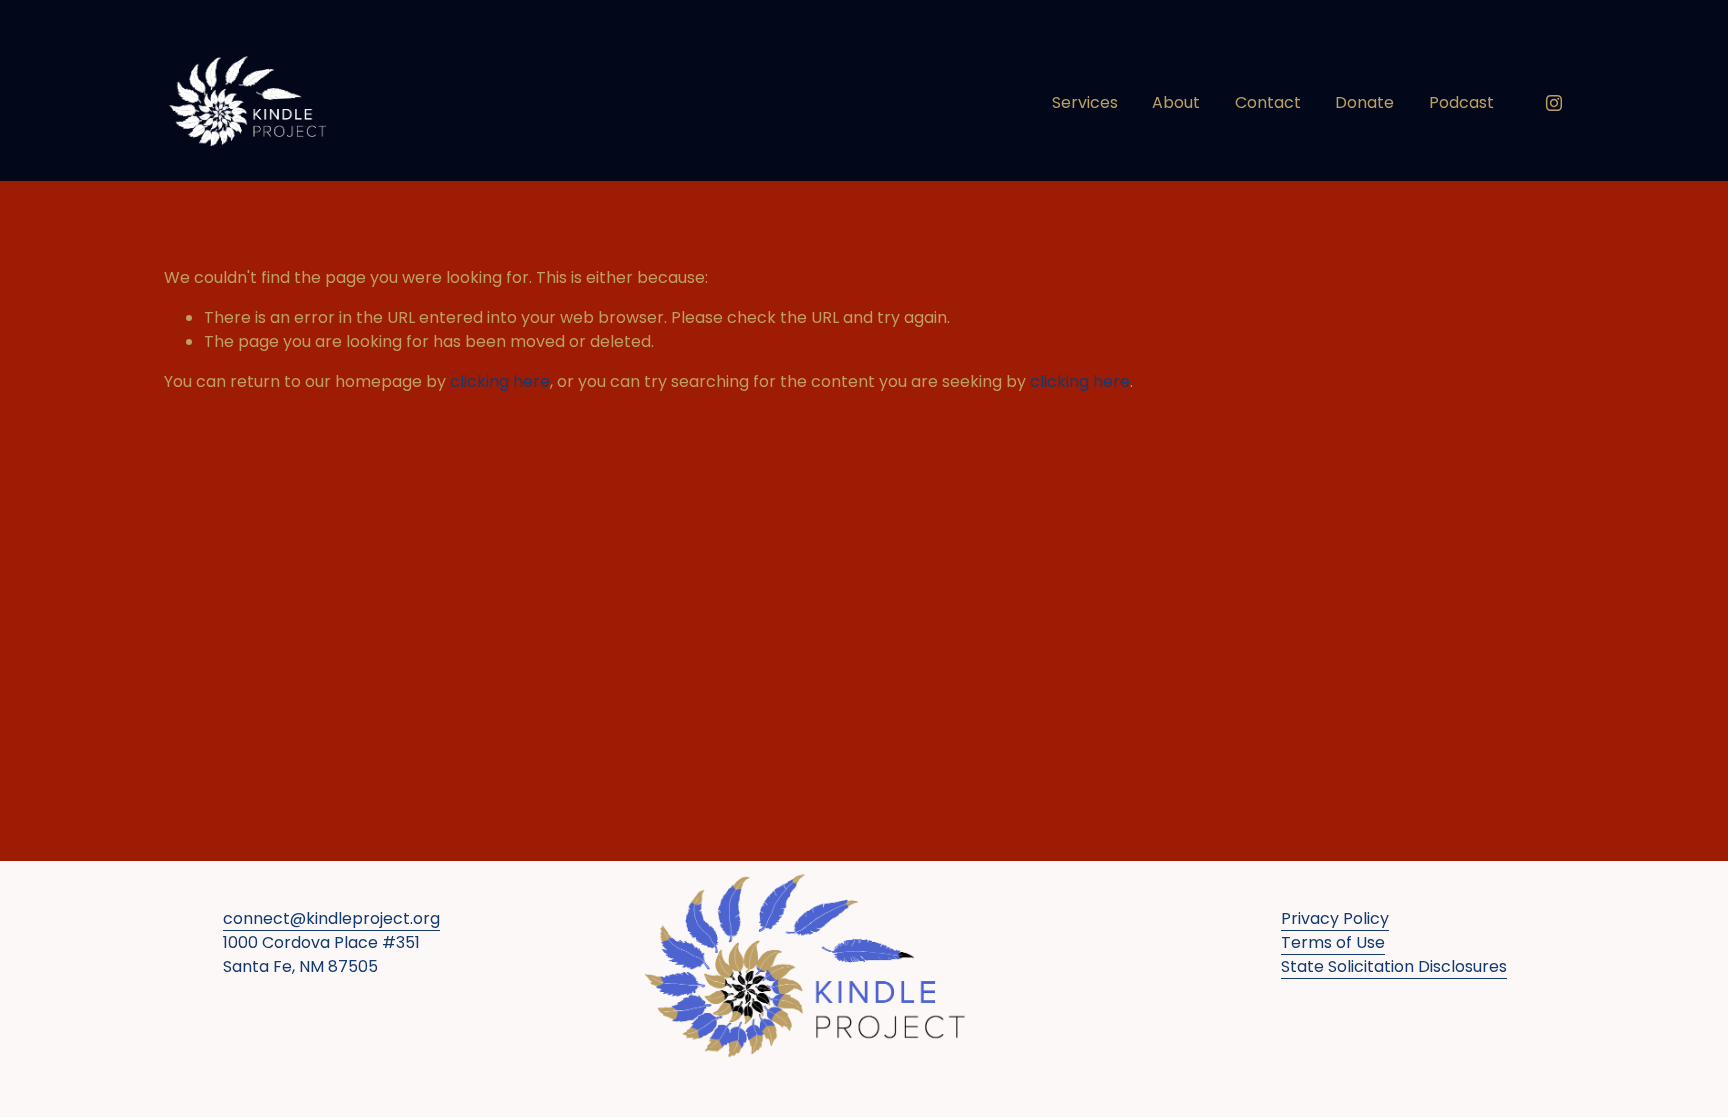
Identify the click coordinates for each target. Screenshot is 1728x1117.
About (1176, 102)
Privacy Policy (1335, 918)
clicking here (500, 381)
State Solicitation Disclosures (1394, 966)
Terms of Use (1333, 942)
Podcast (1461, 102)
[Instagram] (1554, 103)
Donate (1364, 102)
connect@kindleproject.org (331, 918)
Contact (1268, 102)
